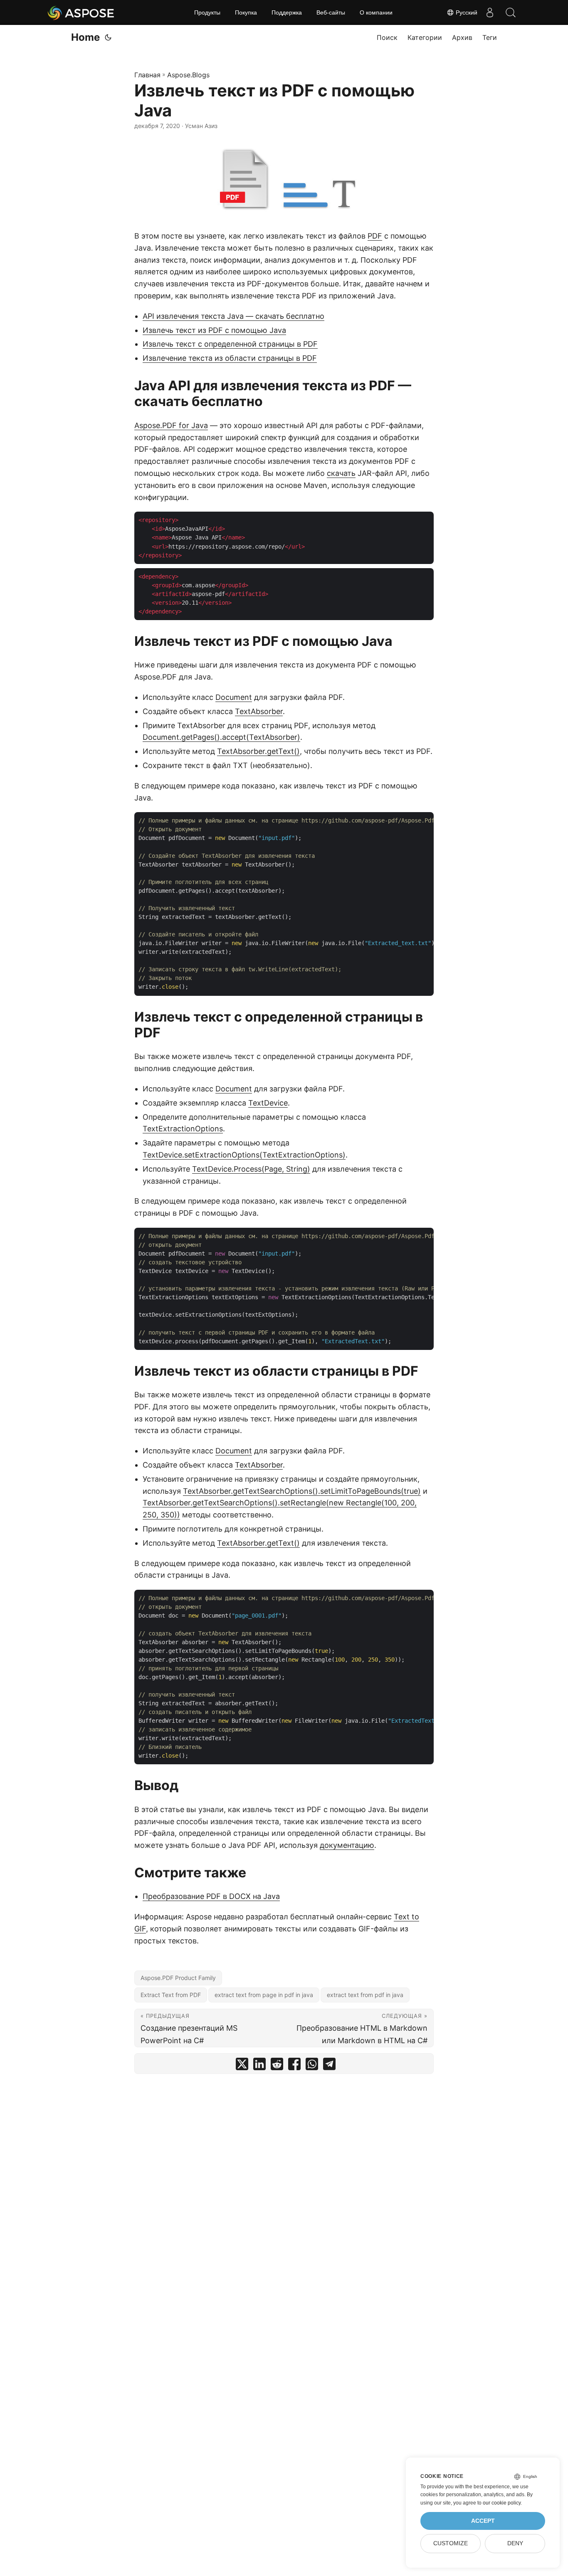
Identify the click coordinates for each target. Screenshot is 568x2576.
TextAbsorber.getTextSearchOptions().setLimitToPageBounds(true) (302, 1491)
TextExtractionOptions (183, 1129)
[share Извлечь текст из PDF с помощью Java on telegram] (329, 2066)
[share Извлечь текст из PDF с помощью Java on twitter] (242, 2066)
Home (85, 37)
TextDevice (268, 1103)
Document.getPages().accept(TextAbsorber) (221, 737)
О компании (376, 12)
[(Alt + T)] (108, 37)
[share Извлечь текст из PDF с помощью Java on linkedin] (259, 2066)
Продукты (207, 12)
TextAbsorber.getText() (258, 751)
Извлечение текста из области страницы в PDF (230, 358)
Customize (451, 2543)
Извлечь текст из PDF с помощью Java (214, 330)
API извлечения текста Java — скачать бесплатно (233, 316)
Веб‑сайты (331, 12)
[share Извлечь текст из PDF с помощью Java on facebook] (294, 2066)
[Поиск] (511, 12)
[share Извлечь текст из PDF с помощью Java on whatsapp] (312, 2066)
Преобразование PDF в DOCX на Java (211, 1896)
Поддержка (287, 12)
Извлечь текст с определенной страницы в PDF (230, 344)
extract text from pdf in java (365, 1995)
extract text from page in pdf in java (264, 1995)
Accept (483, 2521)
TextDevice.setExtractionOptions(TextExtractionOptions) (244, 1155)
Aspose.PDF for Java (171, 425)
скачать (341, 473)
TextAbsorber (259, 711)
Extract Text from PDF (171, 1995)
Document (234, 697)
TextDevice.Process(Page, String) (251, 1169)
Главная (147, 75)
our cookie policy (502, 2503)
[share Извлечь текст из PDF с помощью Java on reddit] (277, 2066)
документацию (347, 1845)
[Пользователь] (490, 12)
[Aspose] (81, 12)
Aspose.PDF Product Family (178, 1978)
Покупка (246, 12)
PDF (375, 236)
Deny (515, 2543)
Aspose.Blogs (188, 75)
